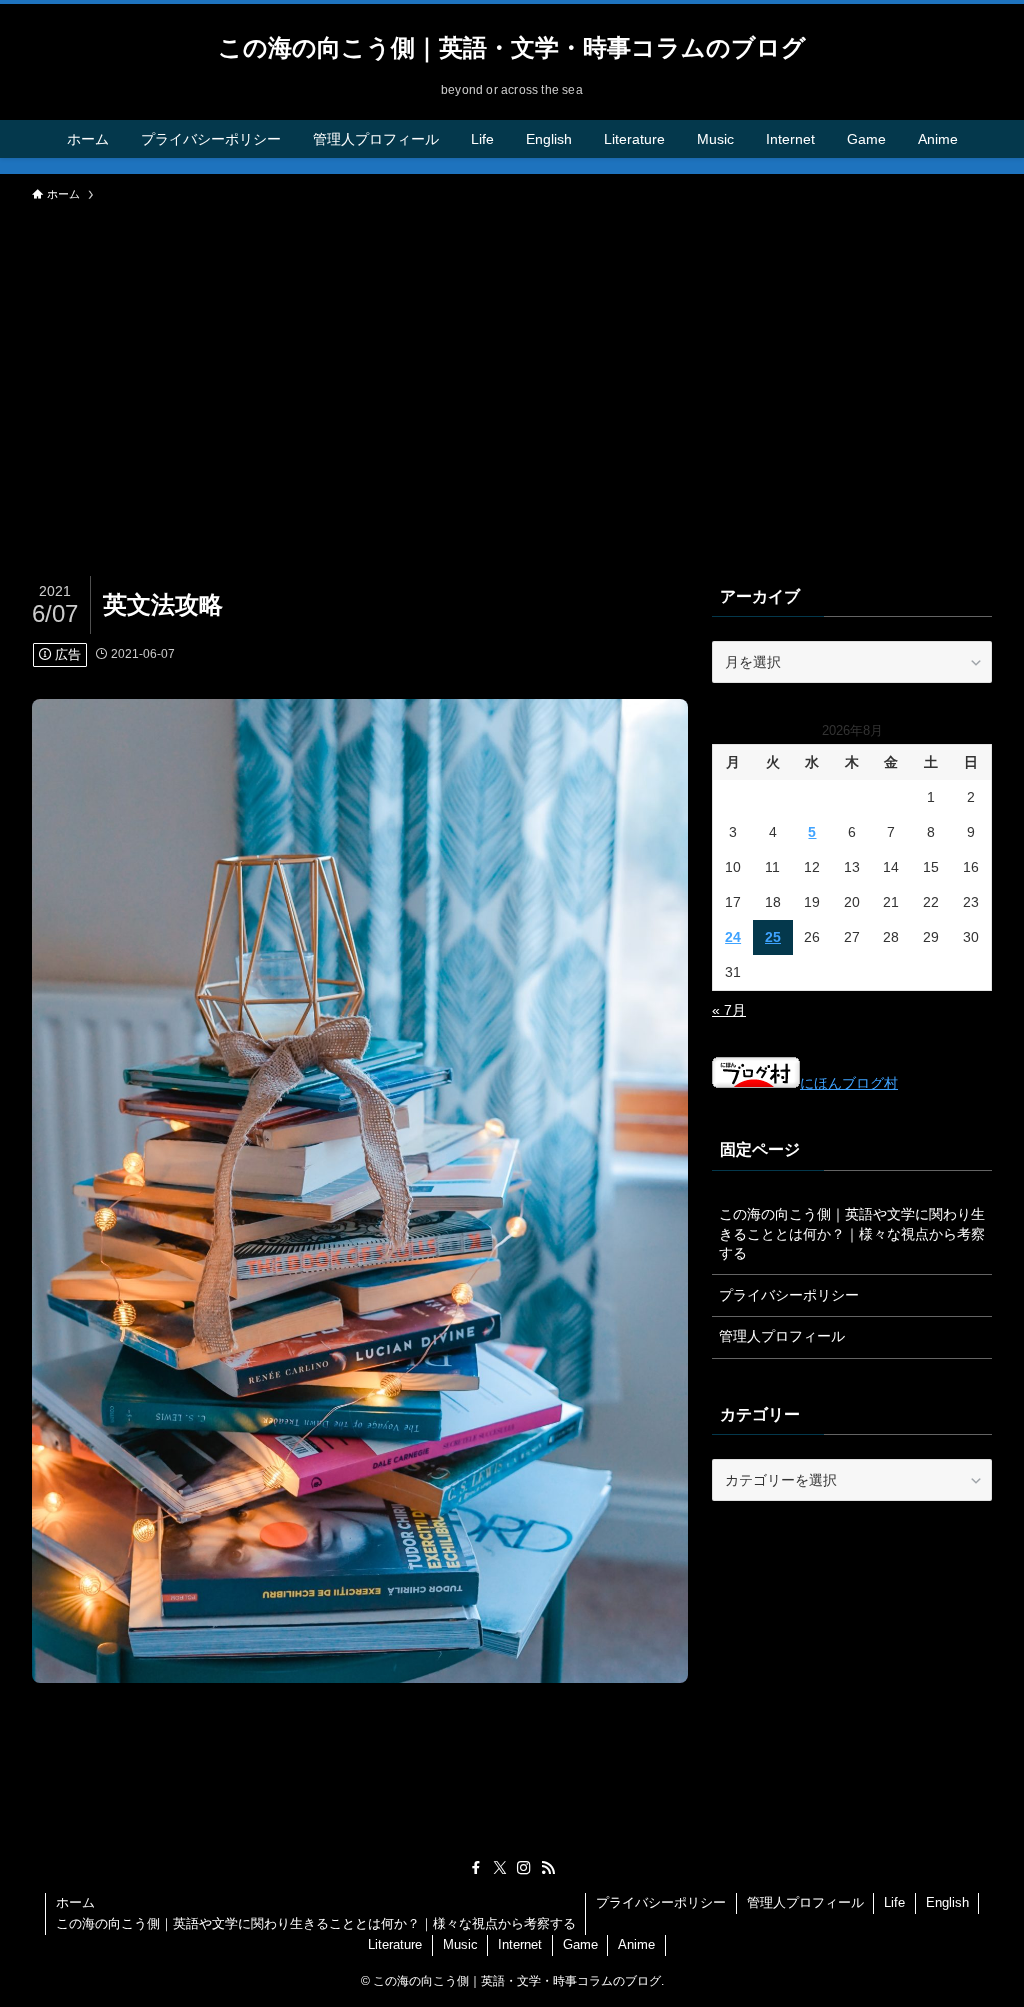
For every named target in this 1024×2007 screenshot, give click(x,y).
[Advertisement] (512, 362)
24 (733, 937)
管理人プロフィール (782, 1336)
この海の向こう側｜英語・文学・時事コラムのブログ (512, 48)
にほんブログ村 (849, 1083)
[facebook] (476, 1868)
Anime (636, 1944)
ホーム (75, 1902)
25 (773, 937)
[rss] (548, 1868)
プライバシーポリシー (789, 1295)
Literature (395, 1944)
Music (460, 1944)
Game (580, 1944)
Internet (520, 1944)
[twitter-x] (500, 1868)
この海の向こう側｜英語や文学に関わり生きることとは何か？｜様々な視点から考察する (852, 1233)
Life (894, 1902)
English (947, 1902)
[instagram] (524, 1868)
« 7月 (729, 1010)
